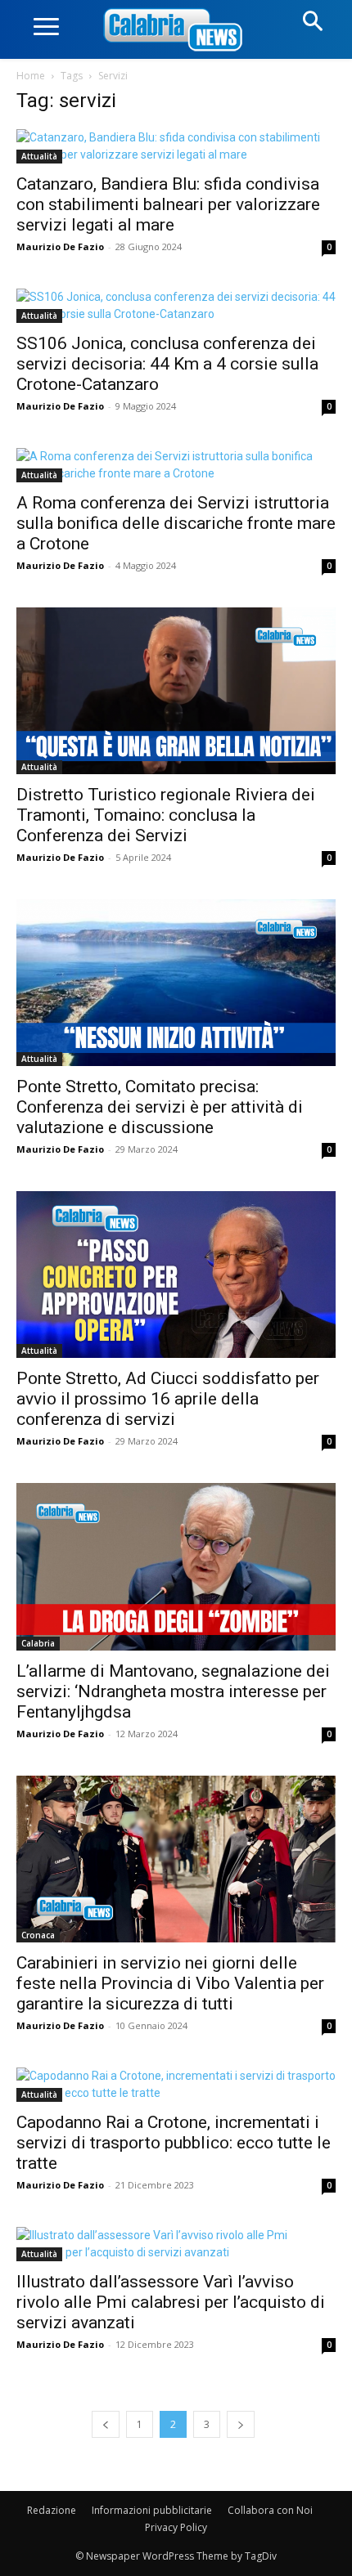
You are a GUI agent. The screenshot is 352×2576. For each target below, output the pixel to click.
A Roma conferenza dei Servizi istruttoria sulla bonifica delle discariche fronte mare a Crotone (176, 523)
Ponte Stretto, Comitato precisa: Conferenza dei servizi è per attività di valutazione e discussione (160, 1107)
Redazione (52, 2510)
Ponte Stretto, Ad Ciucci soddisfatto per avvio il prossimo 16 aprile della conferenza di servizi (168, 1399)
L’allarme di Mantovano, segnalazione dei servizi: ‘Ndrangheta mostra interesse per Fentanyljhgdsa (173, 1691)
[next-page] (241, 2424)
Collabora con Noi (270, 2510)
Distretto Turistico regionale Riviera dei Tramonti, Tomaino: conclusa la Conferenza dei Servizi (166, 815)
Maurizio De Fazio (60, 246)
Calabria (38, 1643)
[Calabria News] (176, 31)
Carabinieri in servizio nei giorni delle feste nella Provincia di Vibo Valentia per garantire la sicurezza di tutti (170, 1983)
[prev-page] (106, 2424)
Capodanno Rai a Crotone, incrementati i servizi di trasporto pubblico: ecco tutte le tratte (174, 2143)
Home (31, 76)
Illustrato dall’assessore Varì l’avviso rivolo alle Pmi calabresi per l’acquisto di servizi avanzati (171, 2302)
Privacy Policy (176, 2527)
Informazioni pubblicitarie (152, 2510)
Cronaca (38, 1935)
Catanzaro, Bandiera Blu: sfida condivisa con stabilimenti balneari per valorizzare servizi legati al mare (168, 204)
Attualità (39, 156)
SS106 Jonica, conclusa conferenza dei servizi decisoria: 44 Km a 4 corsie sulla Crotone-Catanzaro (167, 364)
